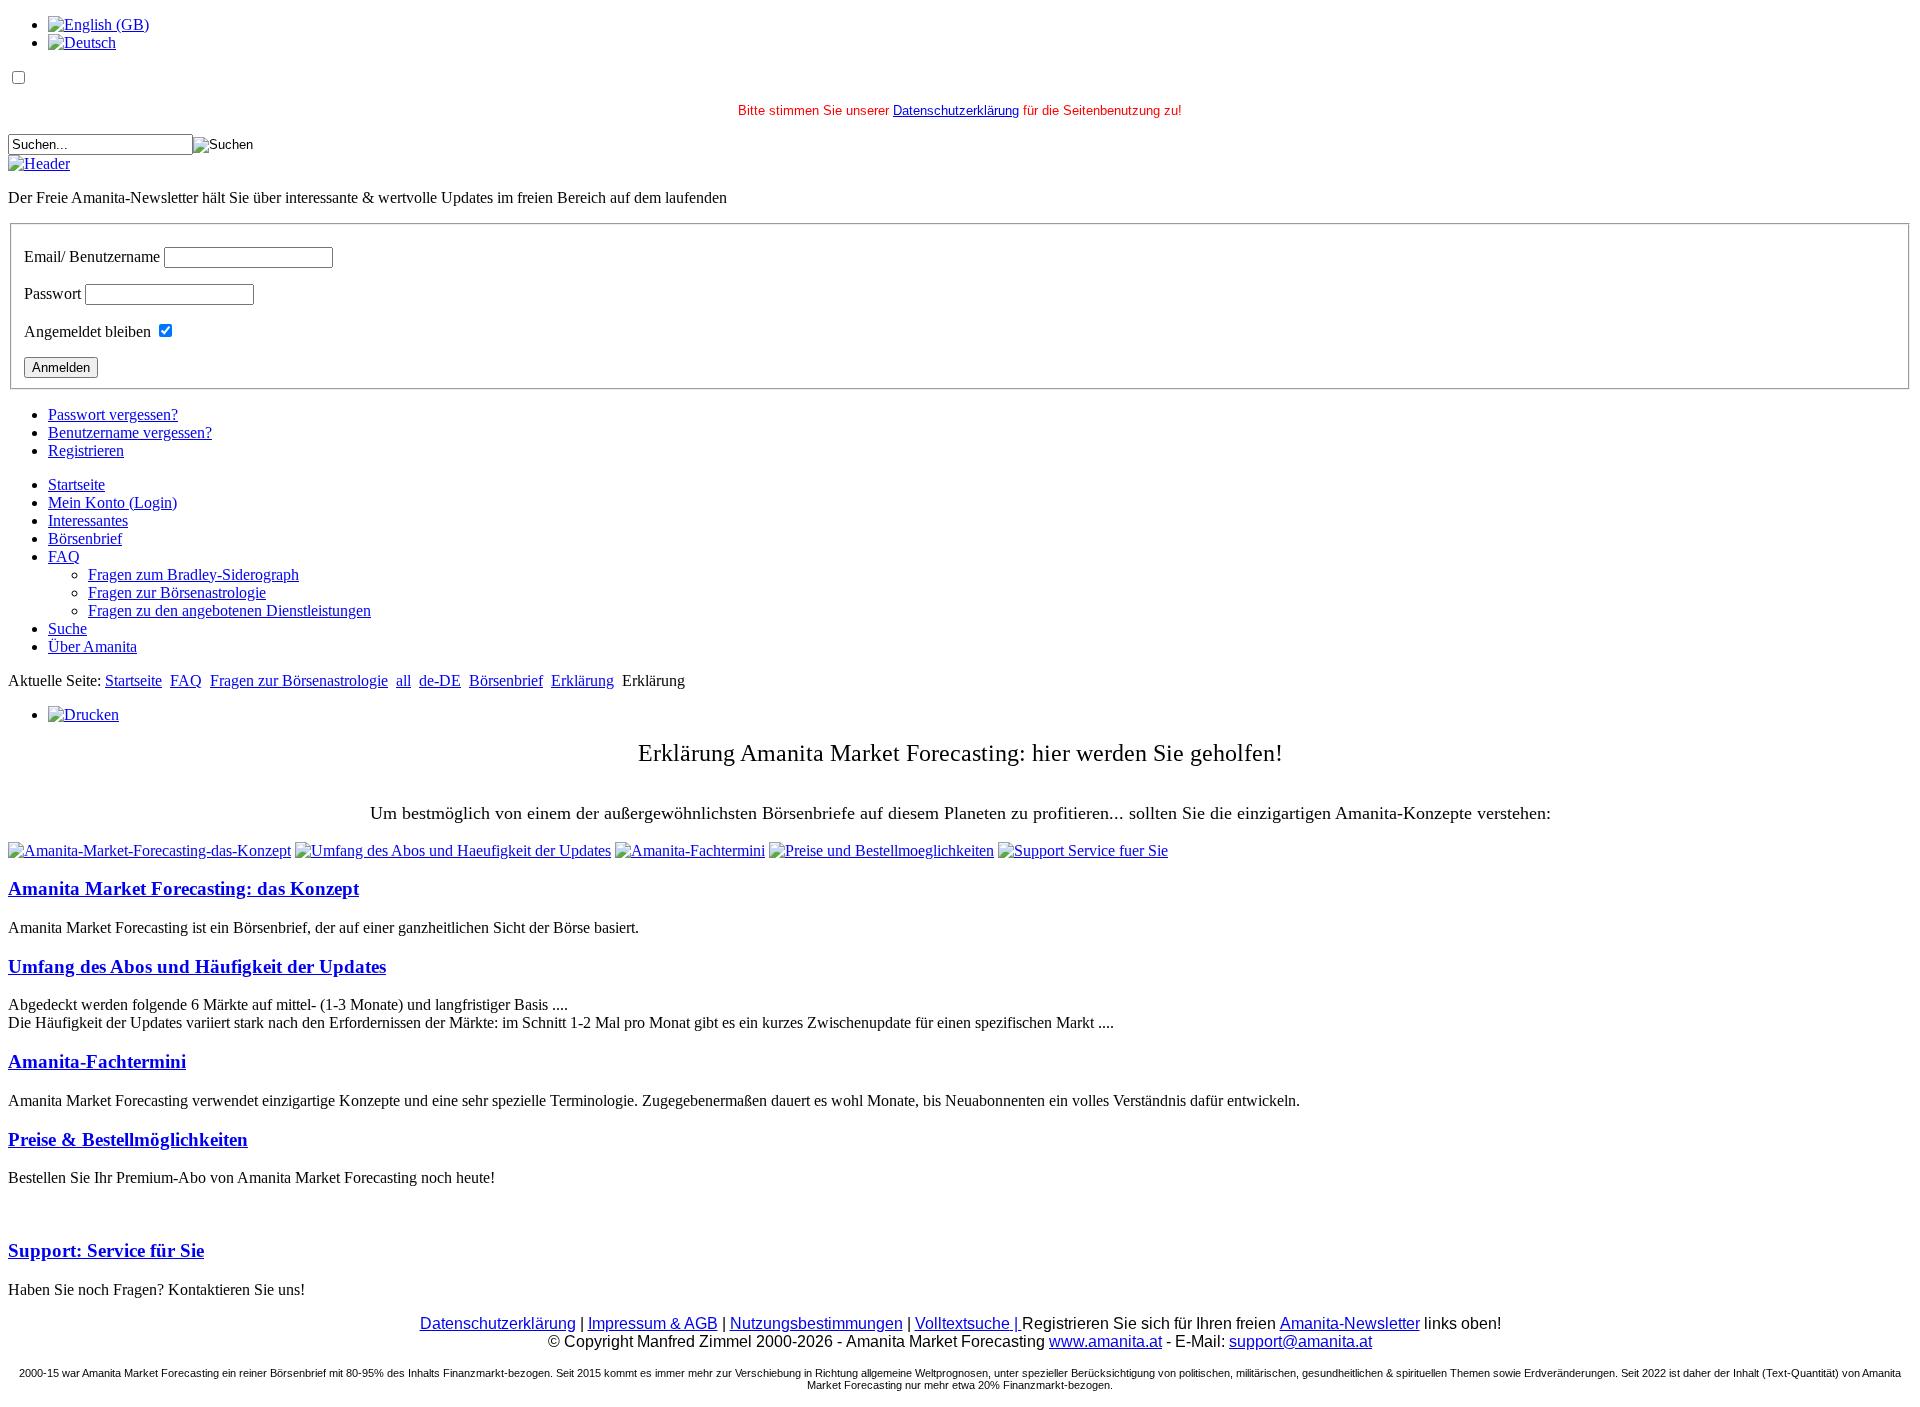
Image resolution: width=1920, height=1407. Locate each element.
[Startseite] (39, 163)
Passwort (52, 293)
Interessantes (88, 520)
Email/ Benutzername (92, 256)
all (403, 680)
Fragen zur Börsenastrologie (177, 592)
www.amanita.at (1105, 1341)
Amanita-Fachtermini (97, 1061)
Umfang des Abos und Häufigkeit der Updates (197, 966)
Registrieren (86, 450)
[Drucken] (83, 714)
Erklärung (582, 680)
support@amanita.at (1300, 1341)
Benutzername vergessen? (130, 432)
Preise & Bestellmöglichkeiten (128, 1139)
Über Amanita (92, 646)
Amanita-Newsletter (1350, 1323)
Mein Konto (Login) (112, 502)
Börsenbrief (85, 538)
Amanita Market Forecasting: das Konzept (183, 888)
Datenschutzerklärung (956, 110)
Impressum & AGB (653, 1323)
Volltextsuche (968, 1323)
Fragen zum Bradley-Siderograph (193, 574)
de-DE (440, 680)
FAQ (64, 556)
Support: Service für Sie (106, 1250)
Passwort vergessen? (113, 414)
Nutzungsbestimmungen (816, 1323)
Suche (67, 628)
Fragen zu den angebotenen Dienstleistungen (229, 610)
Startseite (76, 484)
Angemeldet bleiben (87, 331)
